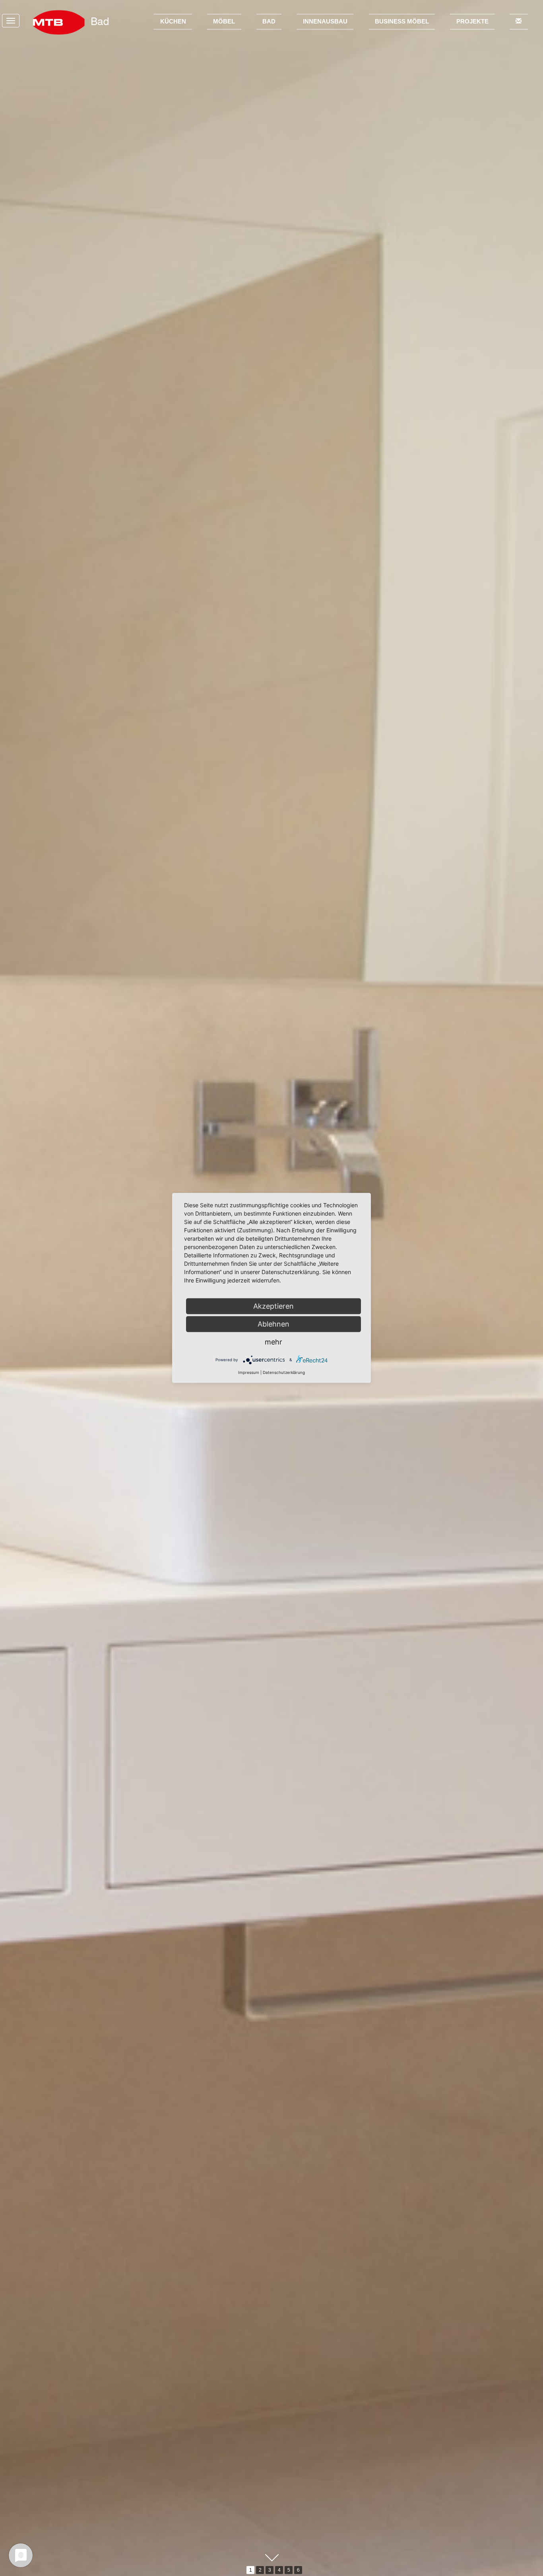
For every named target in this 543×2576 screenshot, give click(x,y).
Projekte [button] (472, 21)
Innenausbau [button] (325, 21)
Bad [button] (269, 21)
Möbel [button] (224, 21)
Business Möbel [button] (402, 21)
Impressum (249, 1372)
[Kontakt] (519, 22)
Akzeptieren (273, 1306)
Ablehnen (273, 1324)
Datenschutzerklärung (284, 1372)
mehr (273, 1342)
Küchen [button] (173, 21)
